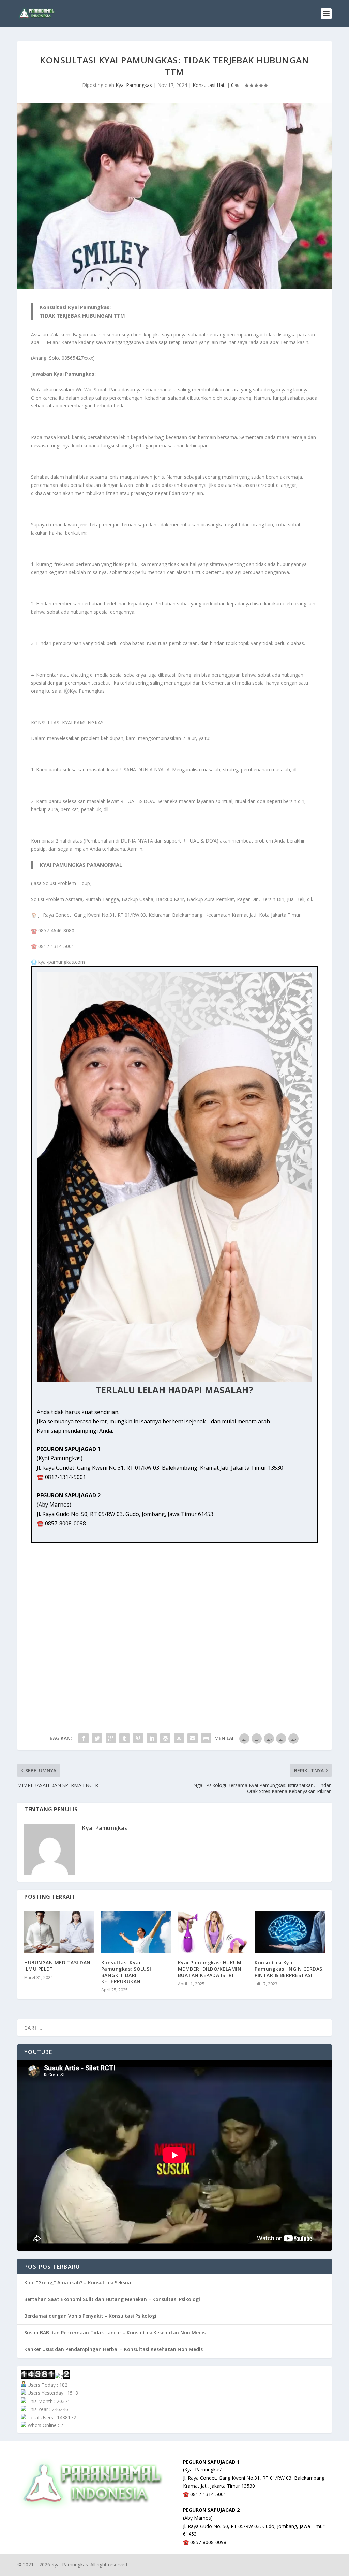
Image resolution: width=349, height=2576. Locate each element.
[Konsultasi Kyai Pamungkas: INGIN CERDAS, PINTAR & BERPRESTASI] (290, 1932)
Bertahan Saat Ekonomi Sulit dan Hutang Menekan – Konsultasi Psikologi (112, 2299)
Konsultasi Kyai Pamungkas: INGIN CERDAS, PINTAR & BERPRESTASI (289, 1969)
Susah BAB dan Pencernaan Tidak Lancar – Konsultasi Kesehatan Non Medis (115, 2333)
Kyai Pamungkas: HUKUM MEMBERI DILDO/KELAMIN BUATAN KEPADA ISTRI (210, 1969)
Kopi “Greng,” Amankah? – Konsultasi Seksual (78, 2282)
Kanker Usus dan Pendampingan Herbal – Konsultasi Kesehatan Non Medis (113, 2349)
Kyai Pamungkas (134, 85)
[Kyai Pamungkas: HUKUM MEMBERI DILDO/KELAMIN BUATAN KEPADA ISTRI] (213, 1932)
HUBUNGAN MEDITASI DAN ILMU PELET (57, 1966)
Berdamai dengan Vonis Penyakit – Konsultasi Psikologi (90, 2316)
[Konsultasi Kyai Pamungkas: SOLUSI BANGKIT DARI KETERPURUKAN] (136, 1932)
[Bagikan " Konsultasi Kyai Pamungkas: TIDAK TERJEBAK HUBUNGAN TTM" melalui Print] (206, 1738)
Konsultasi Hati (209, 85)
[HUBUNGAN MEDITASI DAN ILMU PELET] (59, 1932)
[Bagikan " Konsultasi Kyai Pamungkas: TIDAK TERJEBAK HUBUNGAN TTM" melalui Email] (193, 1738)
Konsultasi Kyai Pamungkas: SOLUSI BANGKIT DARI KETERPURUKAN (126, 1972)
